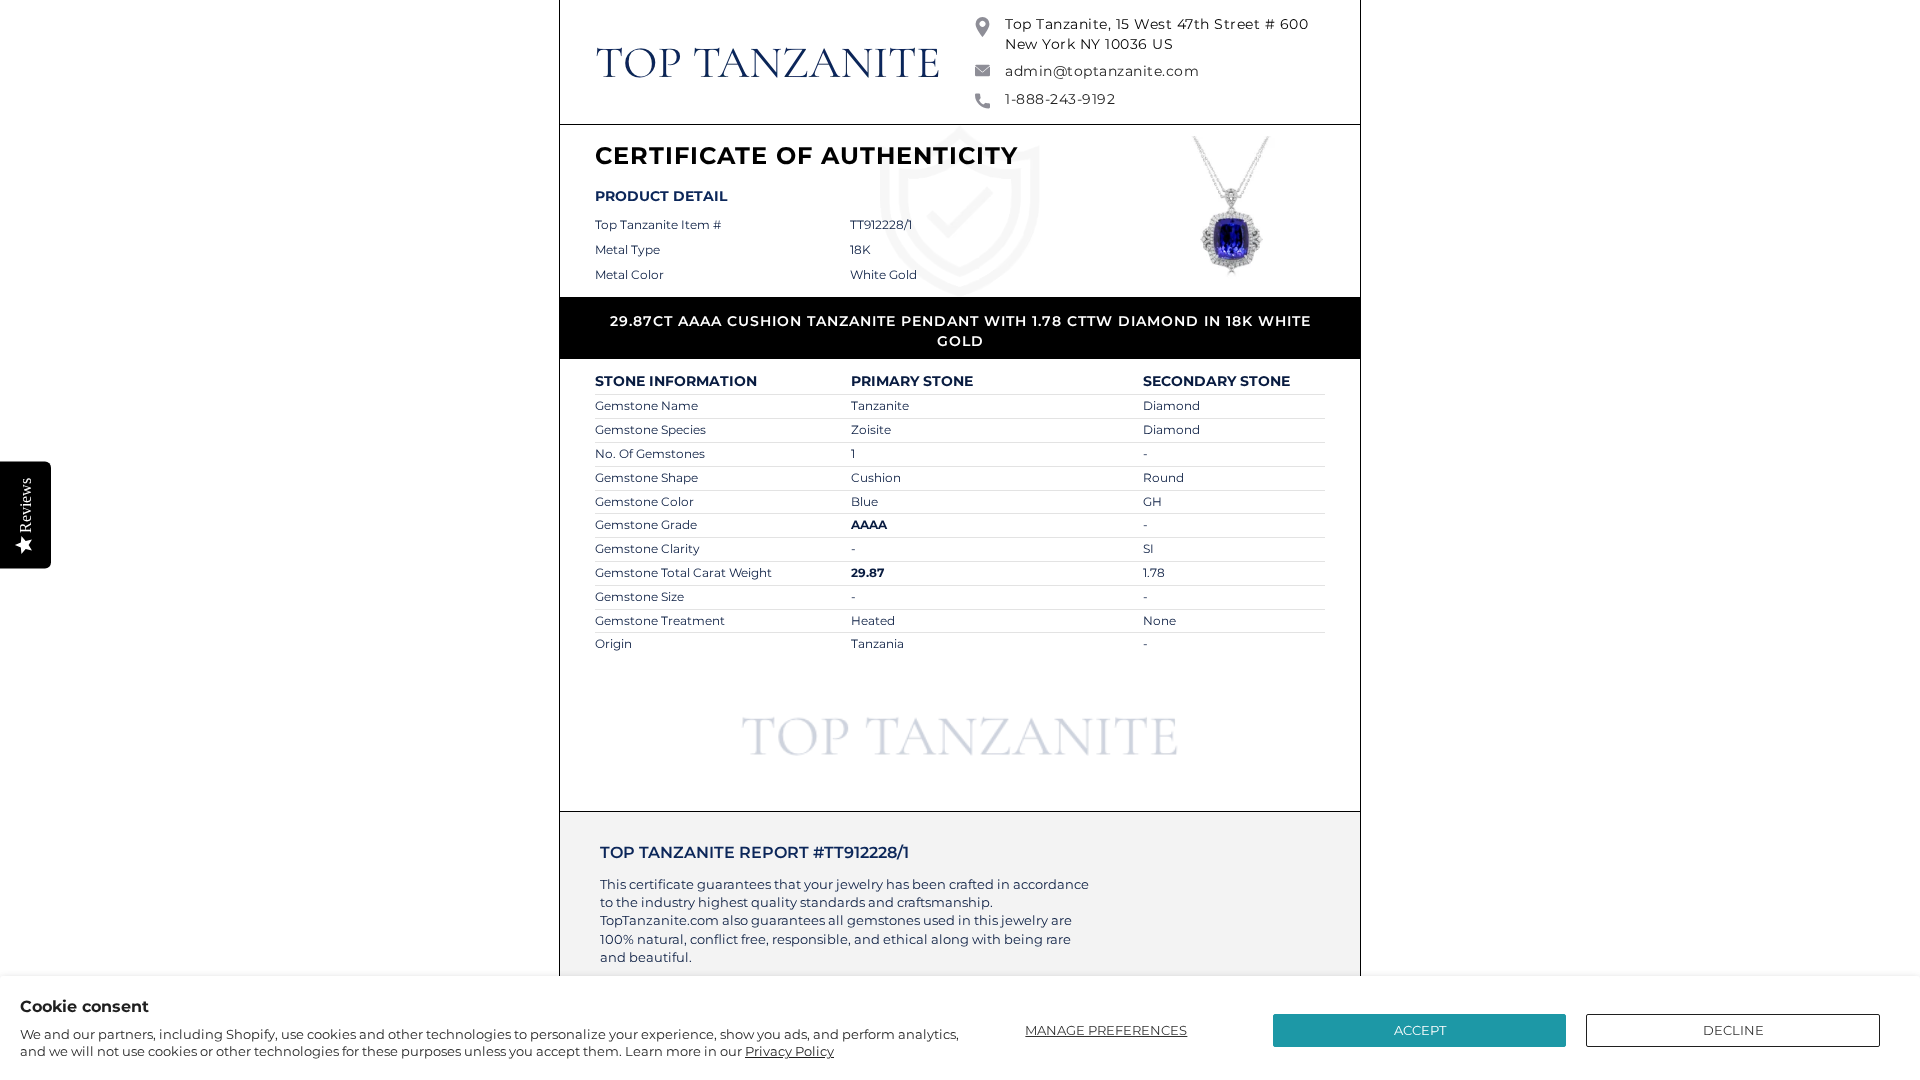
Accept (1420, 1030)
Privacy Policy (789, 1051)
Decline (1733, 1030)
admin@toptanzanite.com (1102, 71)
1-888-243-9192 (1060, 99)
